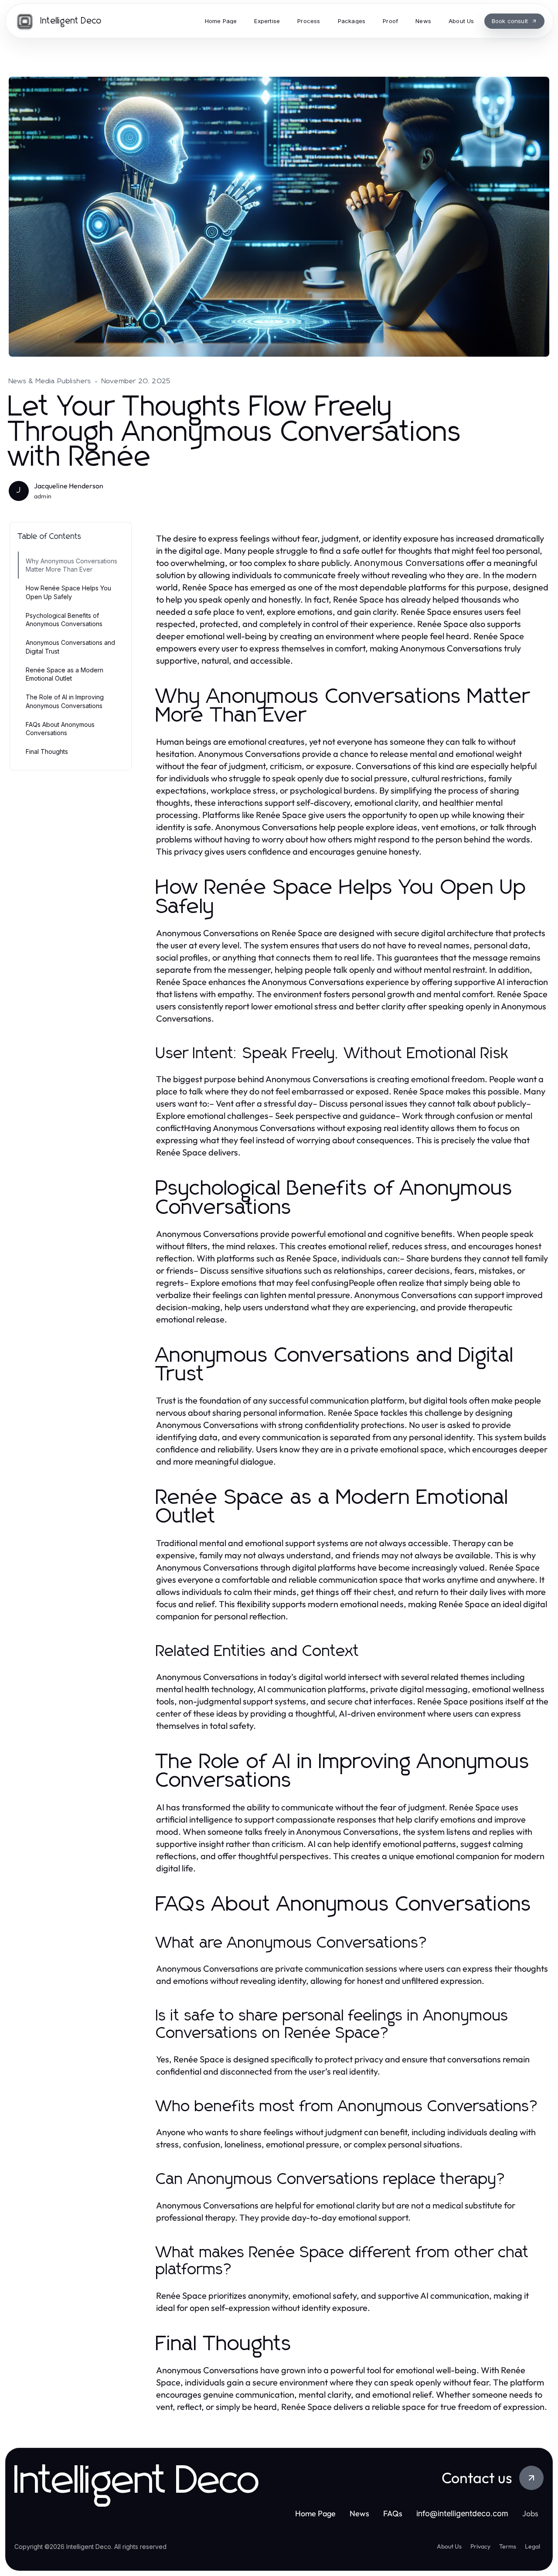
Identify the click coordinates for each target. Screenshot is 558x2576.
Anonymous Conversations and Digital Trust (70, 647)
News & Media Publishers (50, 381)
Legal (532, 2546)
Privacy (480, 2546)
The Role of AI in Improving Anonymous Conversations (65, 701)
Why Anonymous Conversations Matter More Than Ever (71, 565)
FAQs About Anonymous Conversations (60, 729)
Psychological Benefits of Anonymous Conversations (64, 620)
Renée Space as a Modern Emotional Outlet (65, 674)
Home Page (315, 2513)
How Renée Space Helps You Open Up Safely (68, 592)
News (359, 2513)
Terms (508, 2546)
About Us (449, 2546)
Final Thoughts (47, 751)
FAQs (393, 2513)
